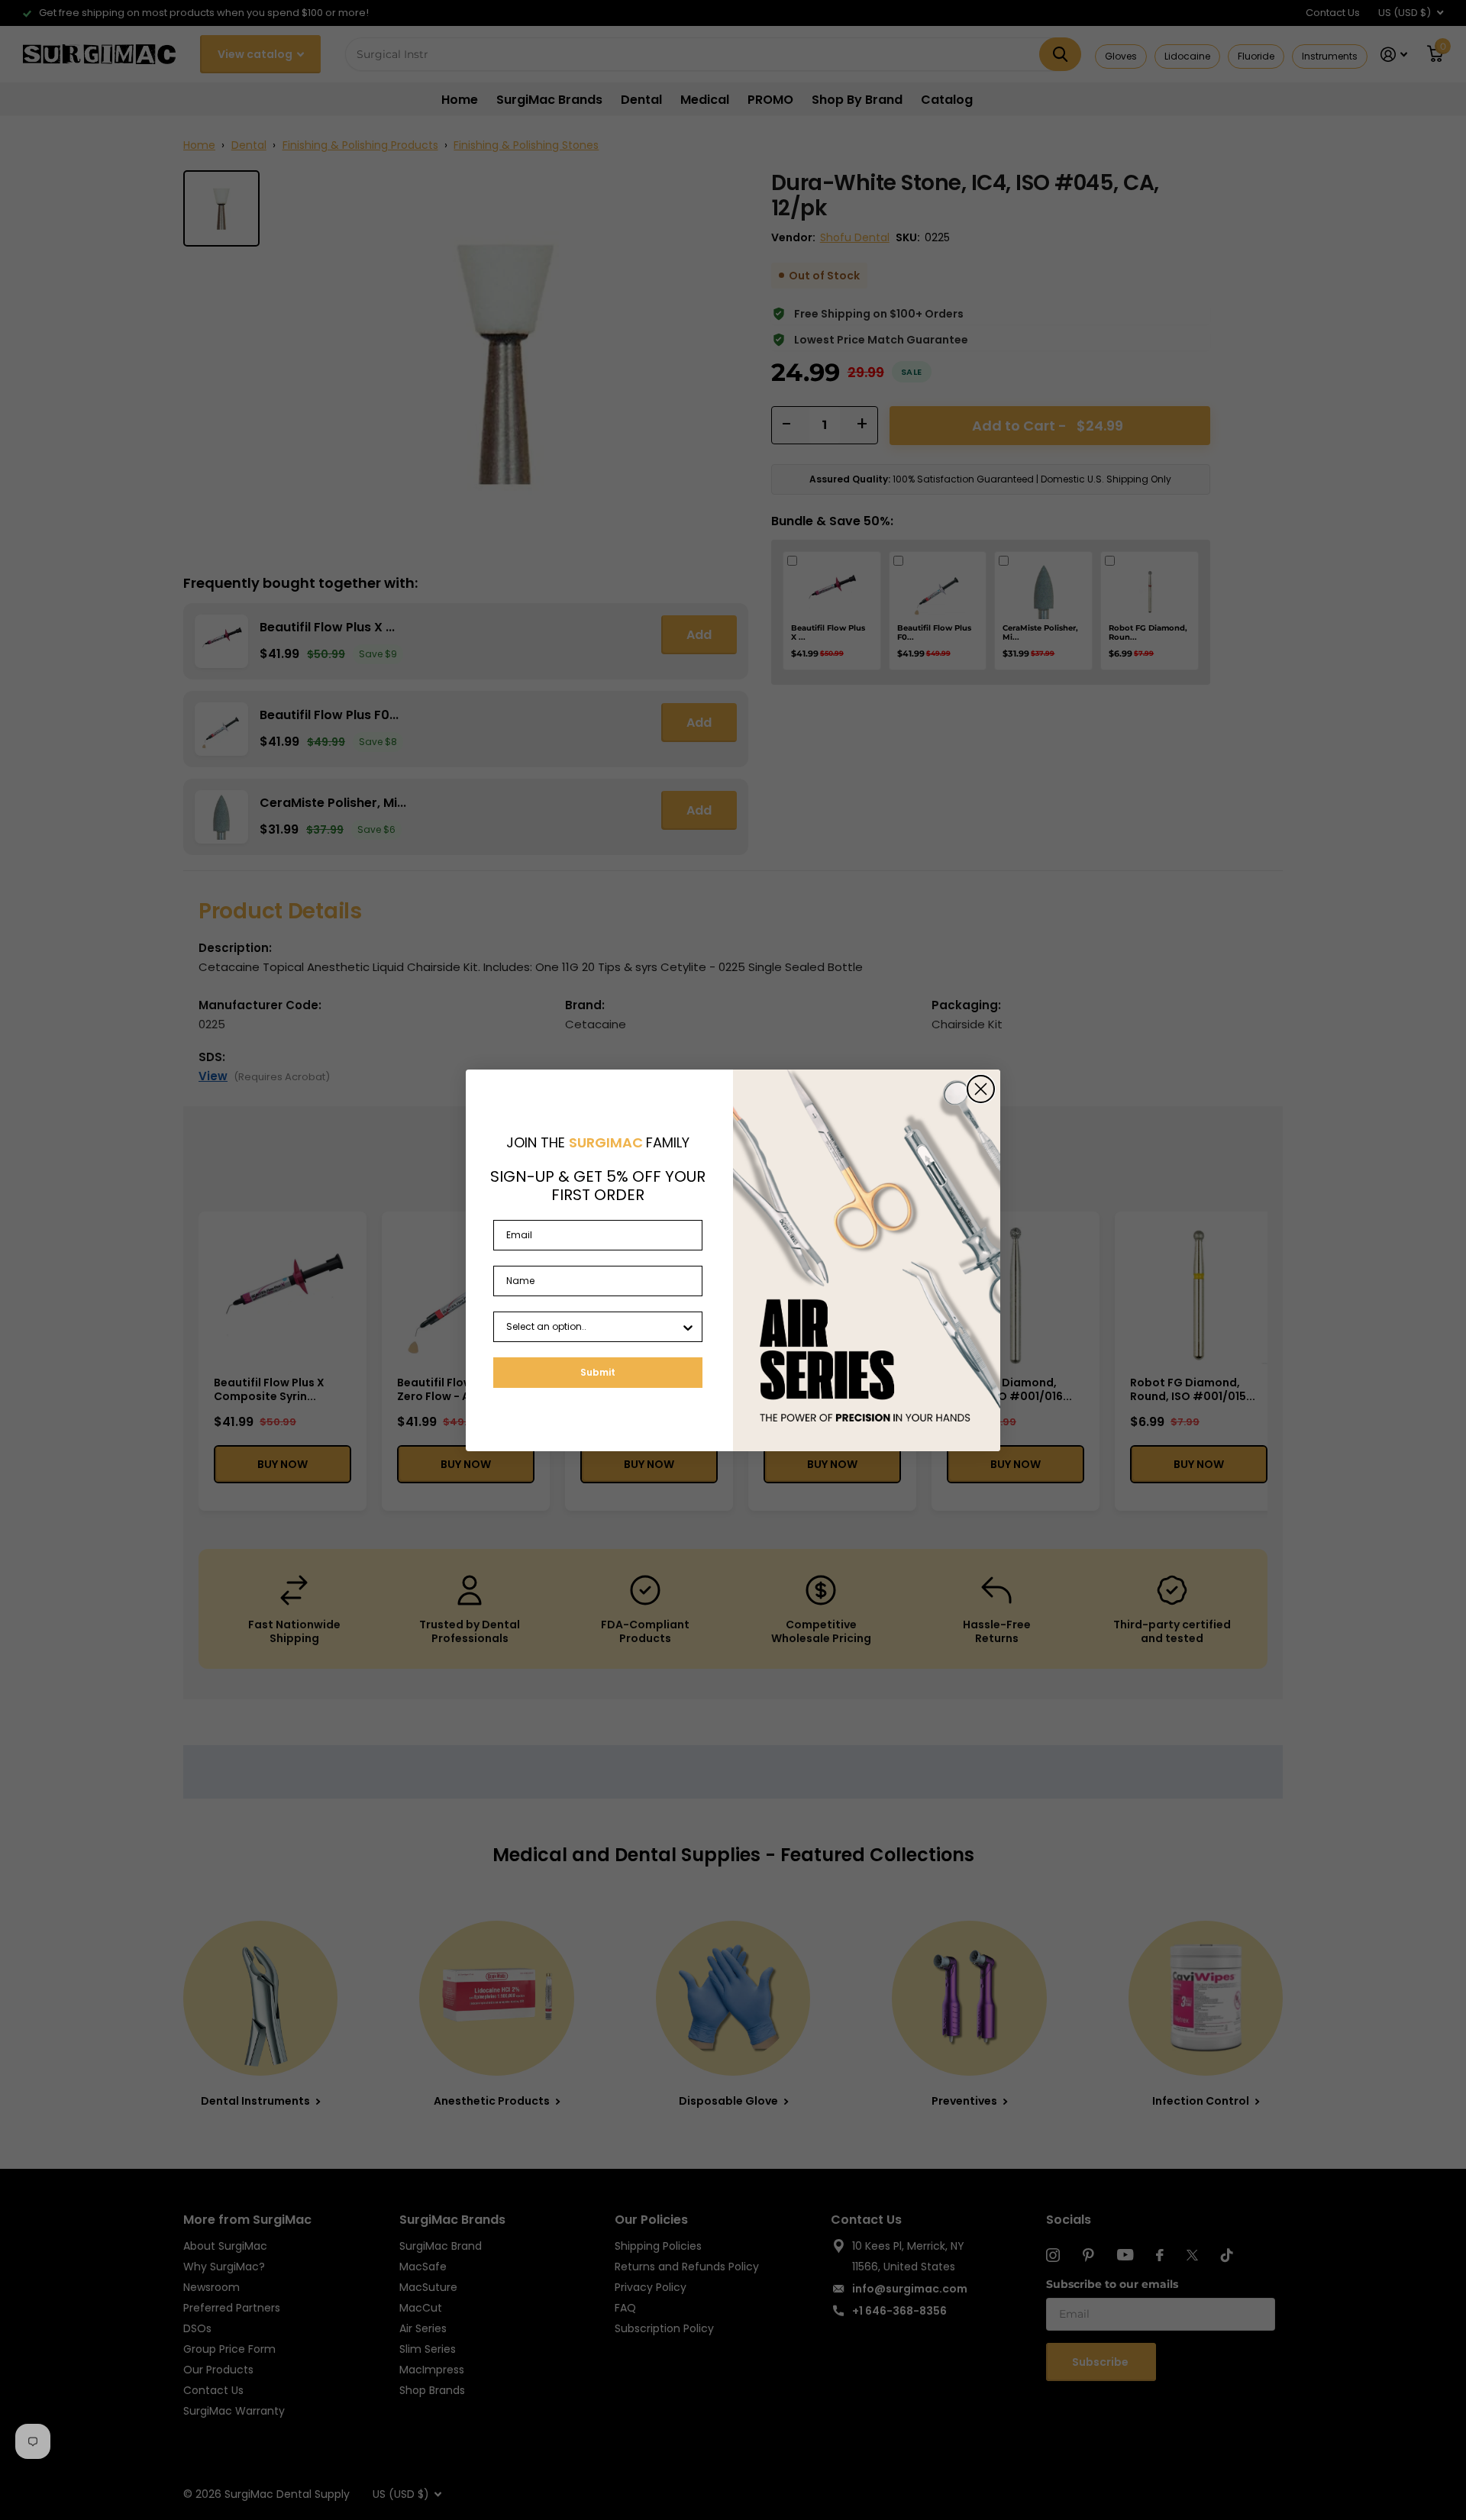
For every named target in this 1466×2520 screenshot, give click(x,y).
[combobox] (593, 1327)
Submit (598, 1372)
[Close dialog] (981, 1089)
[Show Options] (688, 1327)
